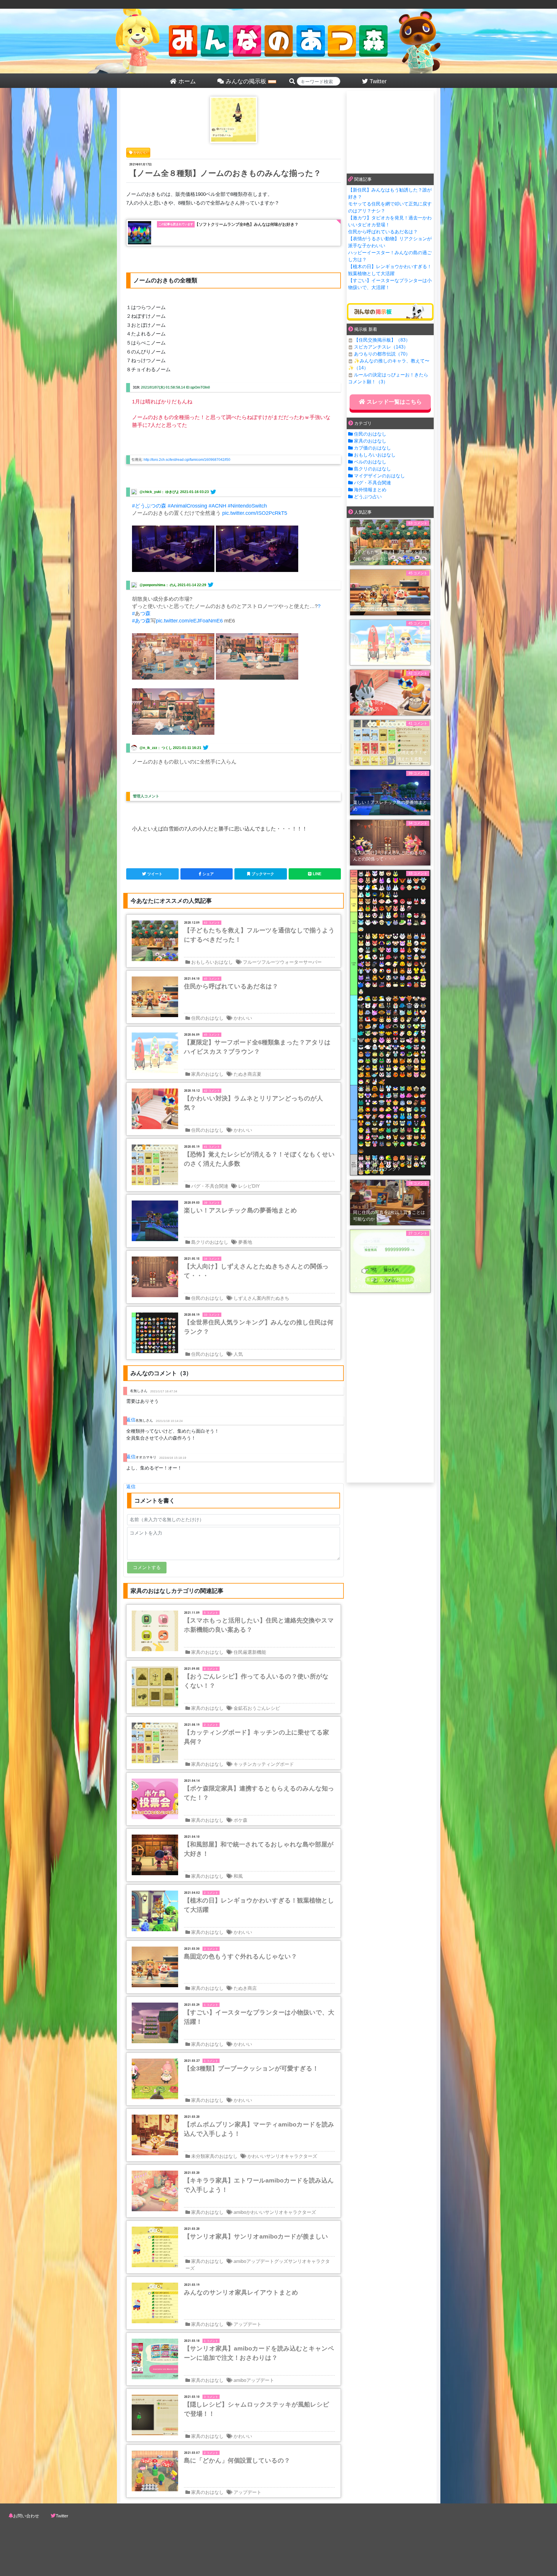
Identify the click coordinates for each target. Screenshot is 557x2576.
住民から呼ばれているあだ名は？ (383, 232)
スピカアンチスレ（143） (381, 347)
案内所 (264, 1298)
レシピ (245, 1186)
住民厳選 (243, 1652)
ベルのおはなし (370, 462)
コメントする (147, 1567)
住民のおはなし (207, 1018)
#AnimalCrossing (187, 506)
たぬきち (280, 1298)
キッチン (243, 1764)
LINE (317, 874)
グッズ (281, 2261)
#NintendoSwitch (247, 506)
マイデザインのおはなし (379, 476)
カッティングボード (273, 1764)
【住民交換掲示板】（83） (382, 340)
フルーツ (252, 962)
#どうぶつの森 (149, 506)
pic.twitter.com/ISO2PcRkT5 (255, 513)
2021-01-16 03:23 (195, 492)
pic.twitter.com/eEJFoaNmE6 (189, 621)
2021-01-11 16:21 (187, 748)
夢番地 (245, 1242)
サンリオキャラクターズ (292, 2156)
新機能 (259, 1652)
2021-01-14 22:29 (192, 585)
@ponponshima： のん (158, 585)
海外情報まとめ (370, 490)
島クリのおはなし (210, 1242)
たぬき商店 (245, 1074)
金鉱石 (240, 1708)
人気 (238, 1354)
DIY (256, 1186)
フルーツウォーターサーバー (292, 962)
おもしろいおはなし (212, 962)
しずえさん (245, 1298)
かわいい (243, 1018)
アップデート (260, 2261)
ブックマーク (263, 874)
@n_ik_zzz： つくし (156, 748)
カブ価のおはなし (372, 448)
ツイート (155, 874)
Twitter (62, 2516)
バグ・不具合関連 (210, 1186)
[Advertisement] (390, 131)
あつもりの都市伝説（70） (382, 354)
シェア (208, 874)
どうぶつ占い (368, 497)
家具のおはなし (207, 1074)
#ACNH (217, 506)
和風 (238, 1876)
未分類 (198, 2156)
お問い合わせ (26, 2516)
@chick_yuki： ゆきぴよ (159, 492)
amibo (240, 2212)
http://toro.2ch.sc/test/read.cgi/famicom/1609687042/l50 (187, 460)
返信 (131, 1420)
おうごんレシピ (264, 1708)
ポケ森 (240, 1820)
